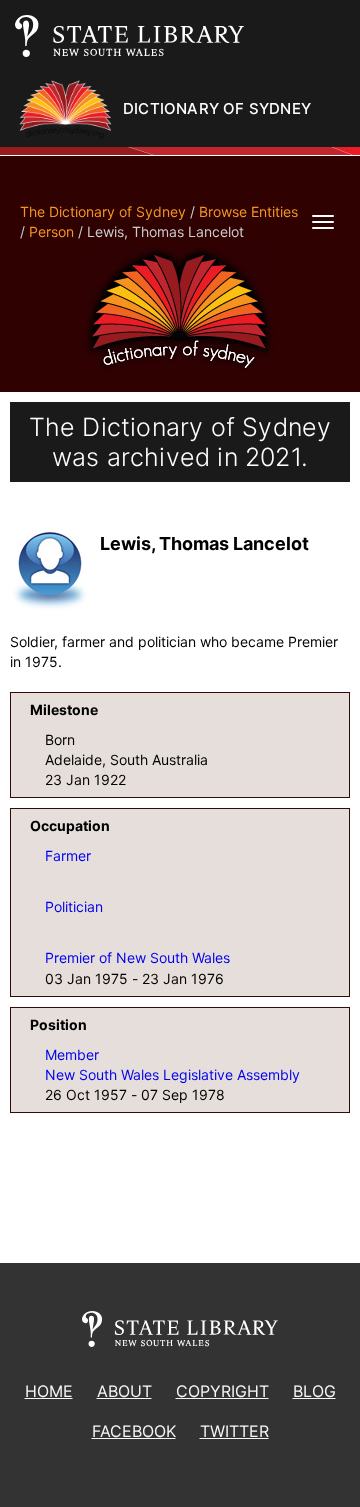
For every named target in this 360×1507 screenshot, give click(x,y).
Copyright (222, 1391)
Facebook (134, 1431)
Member (72, 1054)
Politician (74, 906)
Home (49, 1391)
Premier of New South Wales (137, 957)
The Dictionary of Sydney (103, 211)
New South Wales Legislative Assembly (172, 1074)
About (124, 1391)
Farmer (68, 855)
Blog (314, 1391)
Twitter (234, 1431)
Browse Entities (248, 211)
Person (51, 231)
